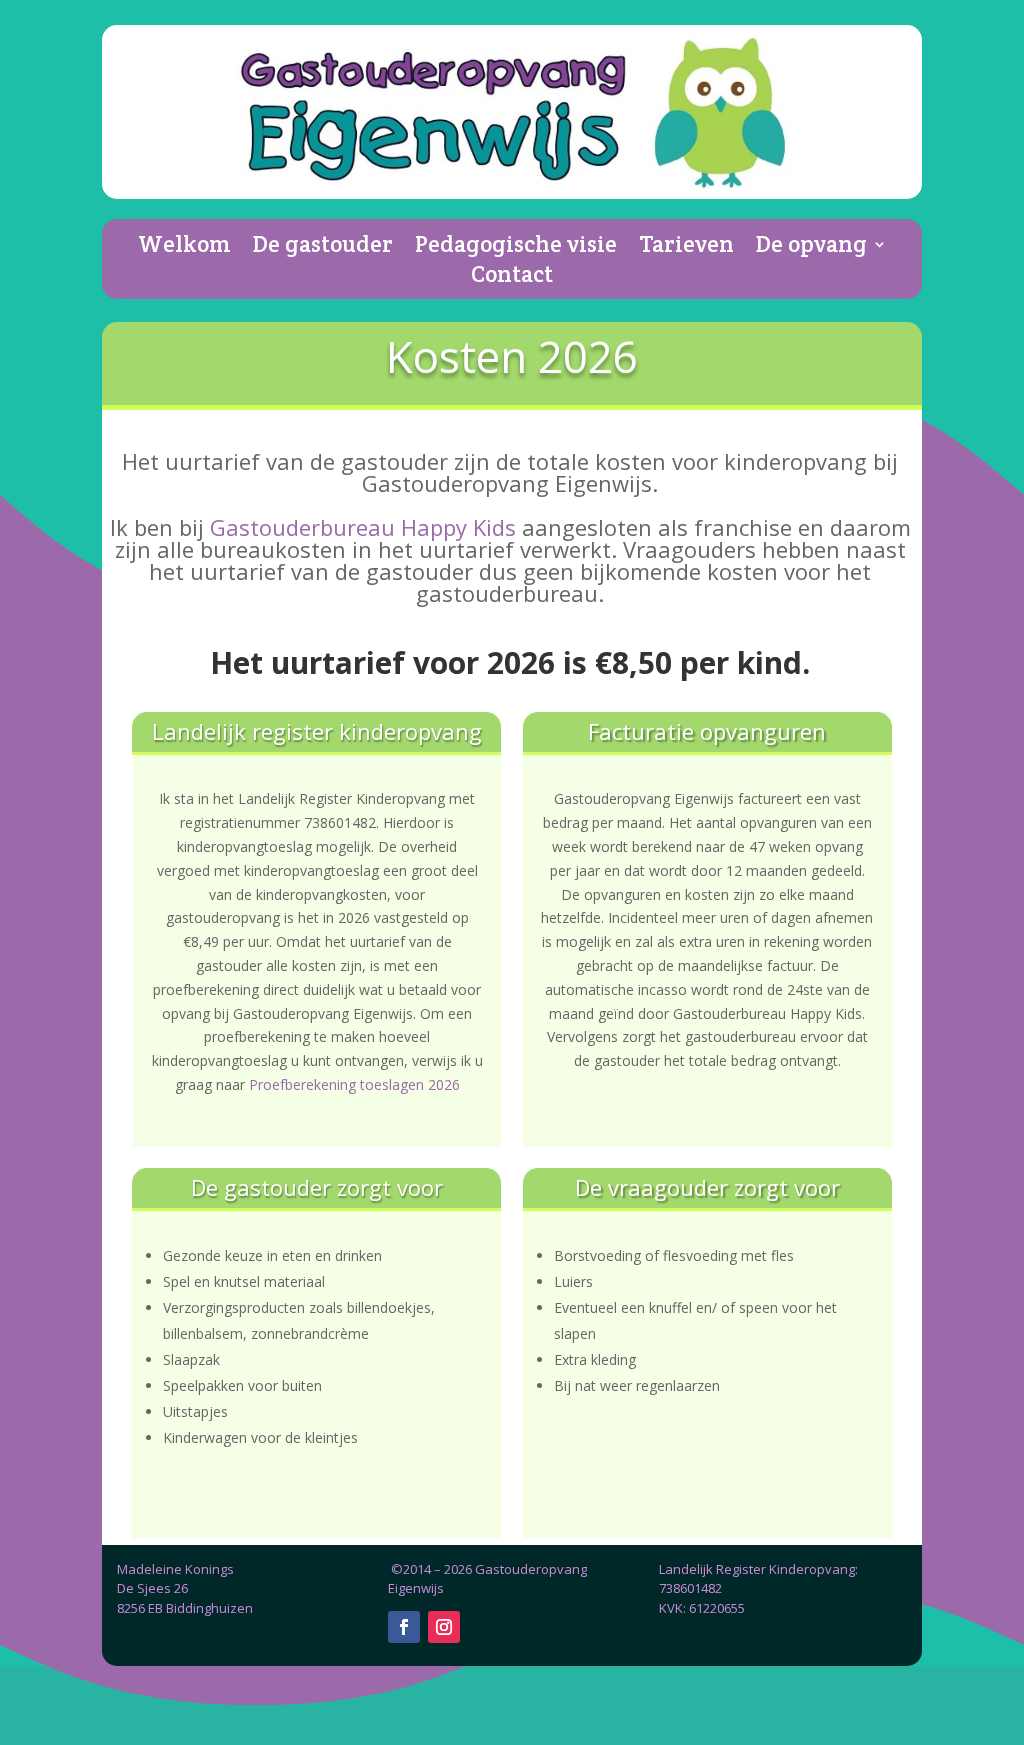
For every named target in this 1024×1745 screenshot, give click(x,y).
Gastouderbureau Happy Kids (363, 527)
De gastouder (323, 248)
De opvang (811, 248)
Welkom (184, 248)
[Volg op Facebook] (404, 1627)
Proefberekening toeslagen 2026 (354, 1084)
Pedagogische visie (516, 248)
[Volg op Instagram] (444, 1627)
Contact (512, 278)
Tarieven (686, 248)
